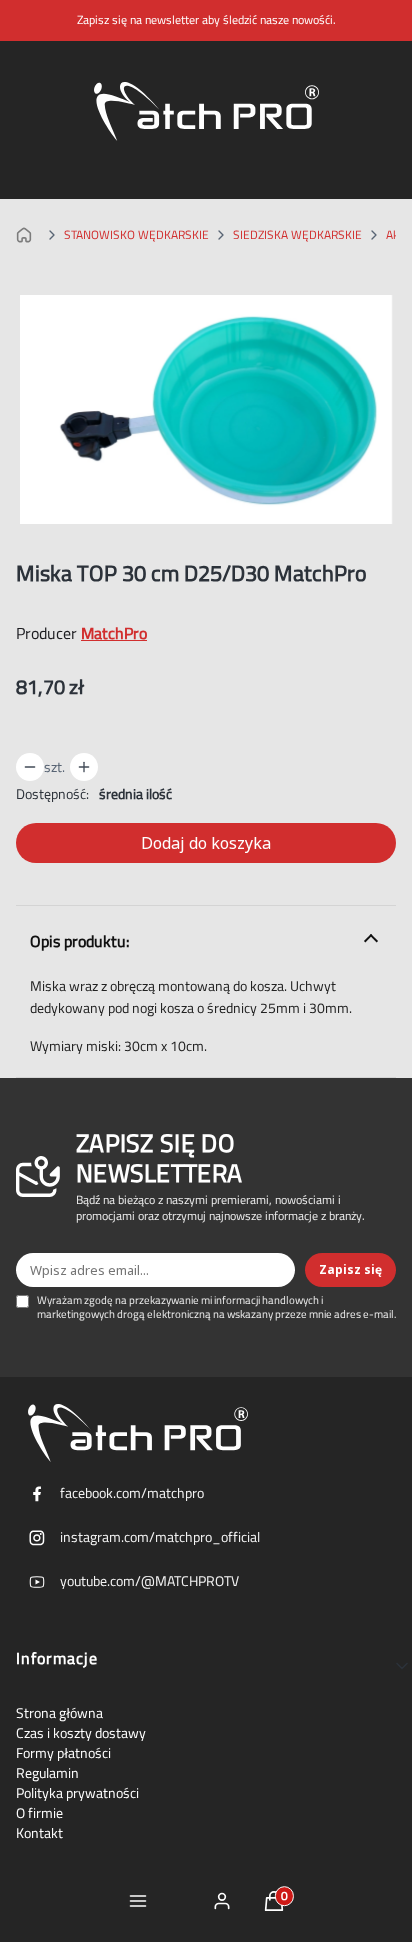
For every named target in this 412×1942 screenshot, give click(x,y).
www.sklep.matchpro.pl (28, 235)
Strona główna (59, 1713)
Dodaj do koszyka (206, 843)
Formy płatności (63, 1753)
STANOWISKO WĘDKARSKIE (136, 235)
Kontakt (39, 1833)
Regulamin (47, 1773)
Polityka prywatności (77, 1793)
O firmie (39, 1813)
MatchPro (114, 633)
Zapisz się (350, 1269)
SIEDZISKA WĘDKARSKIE (297, 235)
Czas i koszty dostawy (81, 1733)
